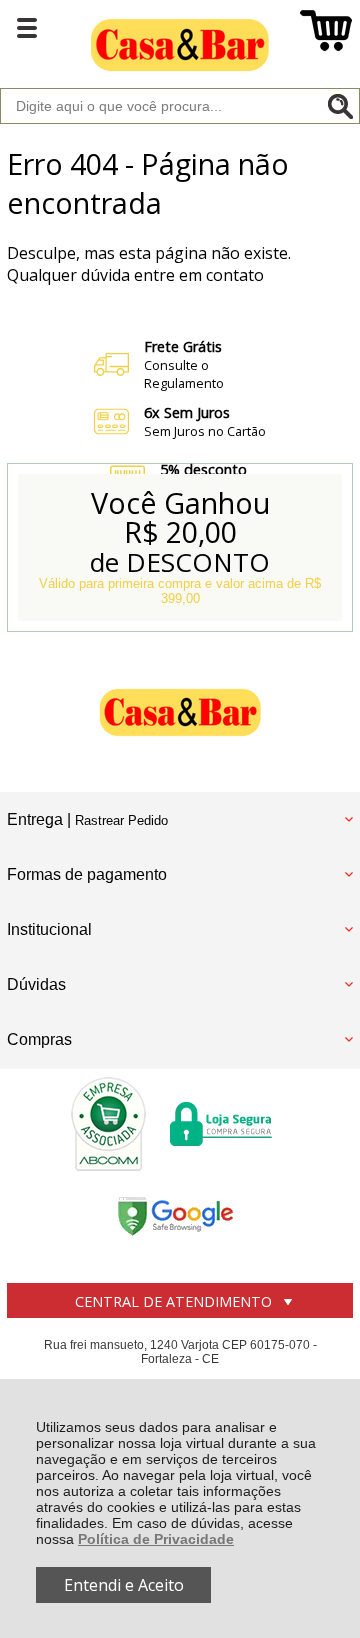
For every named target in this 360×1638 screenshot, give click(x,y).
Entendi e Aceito (124, 1585)
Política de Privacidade (156, 1539)
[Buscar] (340, 106)
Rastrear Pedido (121, 820)
